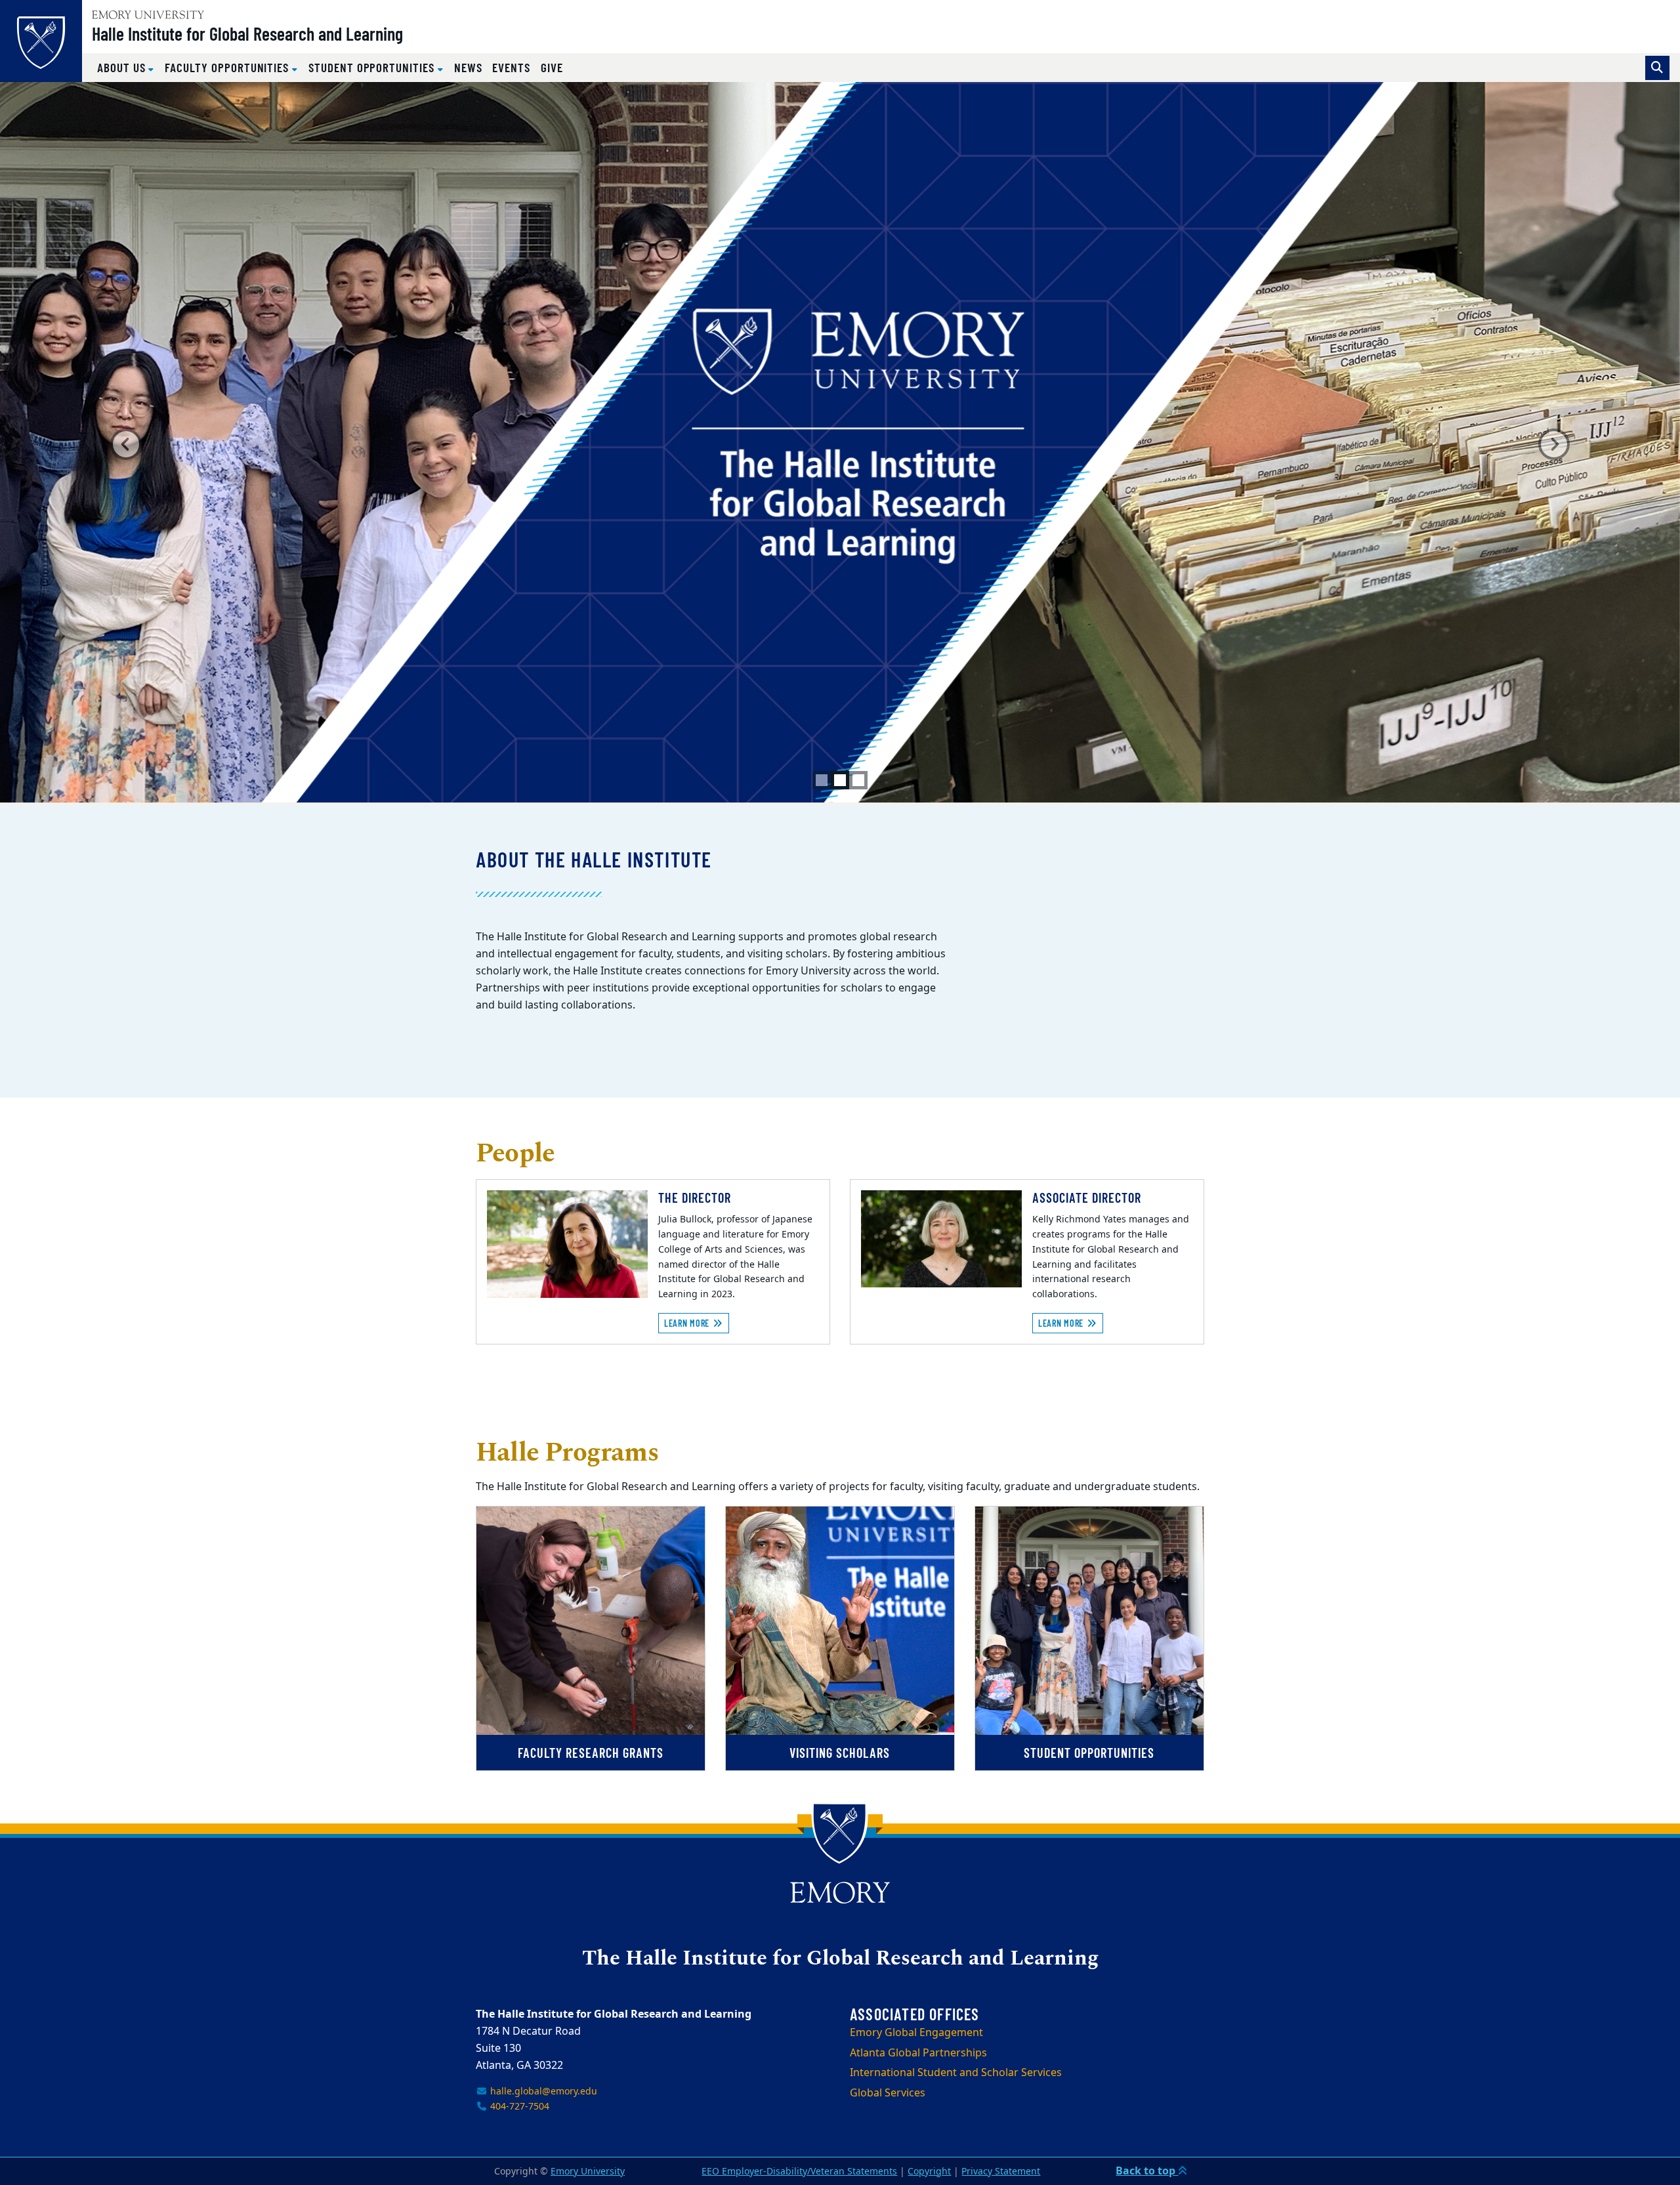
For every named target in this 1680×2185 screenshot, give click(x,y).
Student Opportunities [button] (373, 67)
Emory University (588, 2172)
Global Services (888, 2093)
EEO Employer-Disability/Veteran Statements (799, 2172)
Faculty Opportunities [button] (228, 67)
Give (552, 67)
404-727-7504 (518, 2107)
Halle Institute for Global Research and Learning (247, 33)
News (468, 67)
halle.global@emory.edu (542, 2091)
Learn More (688, 1323)
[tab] (822, 780)
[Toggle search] (1657, 68)
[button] (126, 444)
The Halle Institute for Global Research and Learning (840, 1959)
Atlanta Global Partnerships (918, 2053)
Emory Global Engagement (916, 2033)
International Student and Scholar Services (956, 2073)
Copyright (929, 2172)
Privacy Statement (1001, 2172)
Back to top (1147, 2171)
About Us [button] (123, 67)
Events (511, 67)
